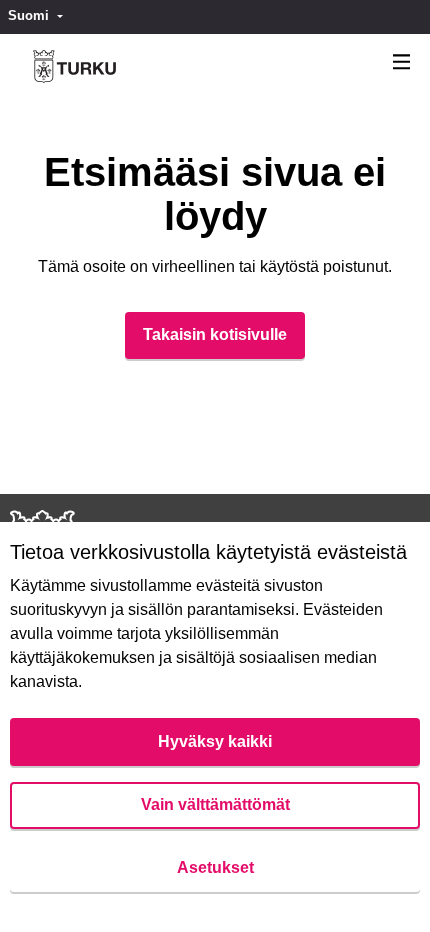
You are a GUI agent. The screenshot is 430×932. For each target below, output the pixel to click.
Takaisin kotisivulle (215, 334)
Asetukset (215, 867)
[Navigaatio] (402, 62)
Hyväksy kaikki (215, 741)
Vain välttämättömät (215, 804)
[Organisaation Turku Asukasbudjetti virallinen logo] (74, 66)
